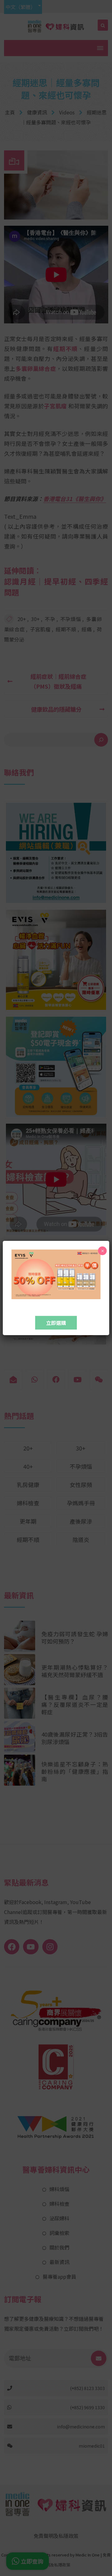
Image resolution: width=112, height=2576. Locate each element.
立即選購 (56, 1323)
